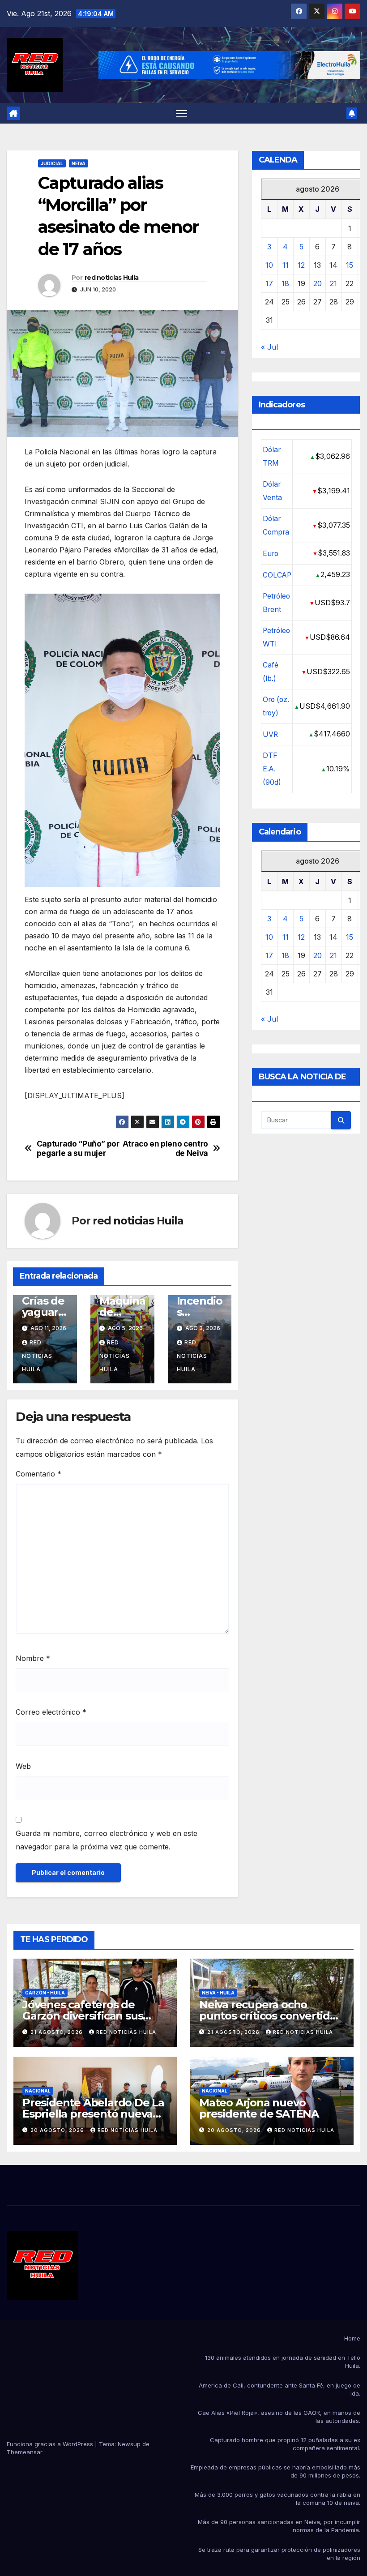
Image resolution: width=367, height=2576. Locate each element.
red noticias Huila (111, 278)
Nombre (33, 1658)
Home (352, 2338)
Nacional (38, 2091)
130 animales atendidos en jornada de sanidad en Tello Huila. (283, 2362)
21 (333, 283)
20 (318, 283)
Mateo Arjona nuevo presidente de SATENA (259, 2108)
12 (301, 265)
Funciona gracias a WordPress (51, 2444)
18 (285, 283)
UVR (270, 734)
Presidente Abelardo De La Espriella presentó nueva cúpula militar (93, 2114)
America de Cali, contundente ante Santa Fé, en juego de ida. (280, 2389)
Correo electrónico (51, 1712)
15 (350, 265)
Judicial (52, 163)
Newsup (129, 2444)
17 (269, 283)
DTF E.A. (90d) (272, 769)
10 (269, 265)
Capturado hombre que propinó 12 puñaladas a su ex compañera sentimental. (285, 2444)
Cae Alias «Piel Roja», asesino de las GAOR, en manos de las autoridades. (279, 2417)
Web (23, 1766)
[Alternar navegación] (181, 113)
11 (286, 265)
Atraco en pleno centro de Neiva (165, 1149)
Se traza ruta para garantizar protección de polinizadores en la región (279, 2554)
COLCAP (277, 575)
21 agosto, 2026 (58, 2032)
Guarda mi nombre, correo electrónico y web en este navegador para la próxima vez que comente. (107, 1840)
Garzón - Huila (45, 1993)
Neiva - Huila (218, 1993)
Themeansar (25, 2452)
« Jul (269, 347)
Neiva (79, 163)
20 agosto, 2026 (58, 2130)
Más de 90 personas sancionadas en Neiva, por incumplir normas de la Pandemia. (279, 2526)
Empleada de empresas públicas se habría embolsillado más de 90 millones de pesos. (275, 2471)
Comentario (38, 1474)
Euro (271, 554)
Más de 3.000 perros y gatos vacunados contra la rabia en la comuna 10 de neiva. (277, 2499)
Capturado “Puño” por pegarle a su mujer (78, 1149)
